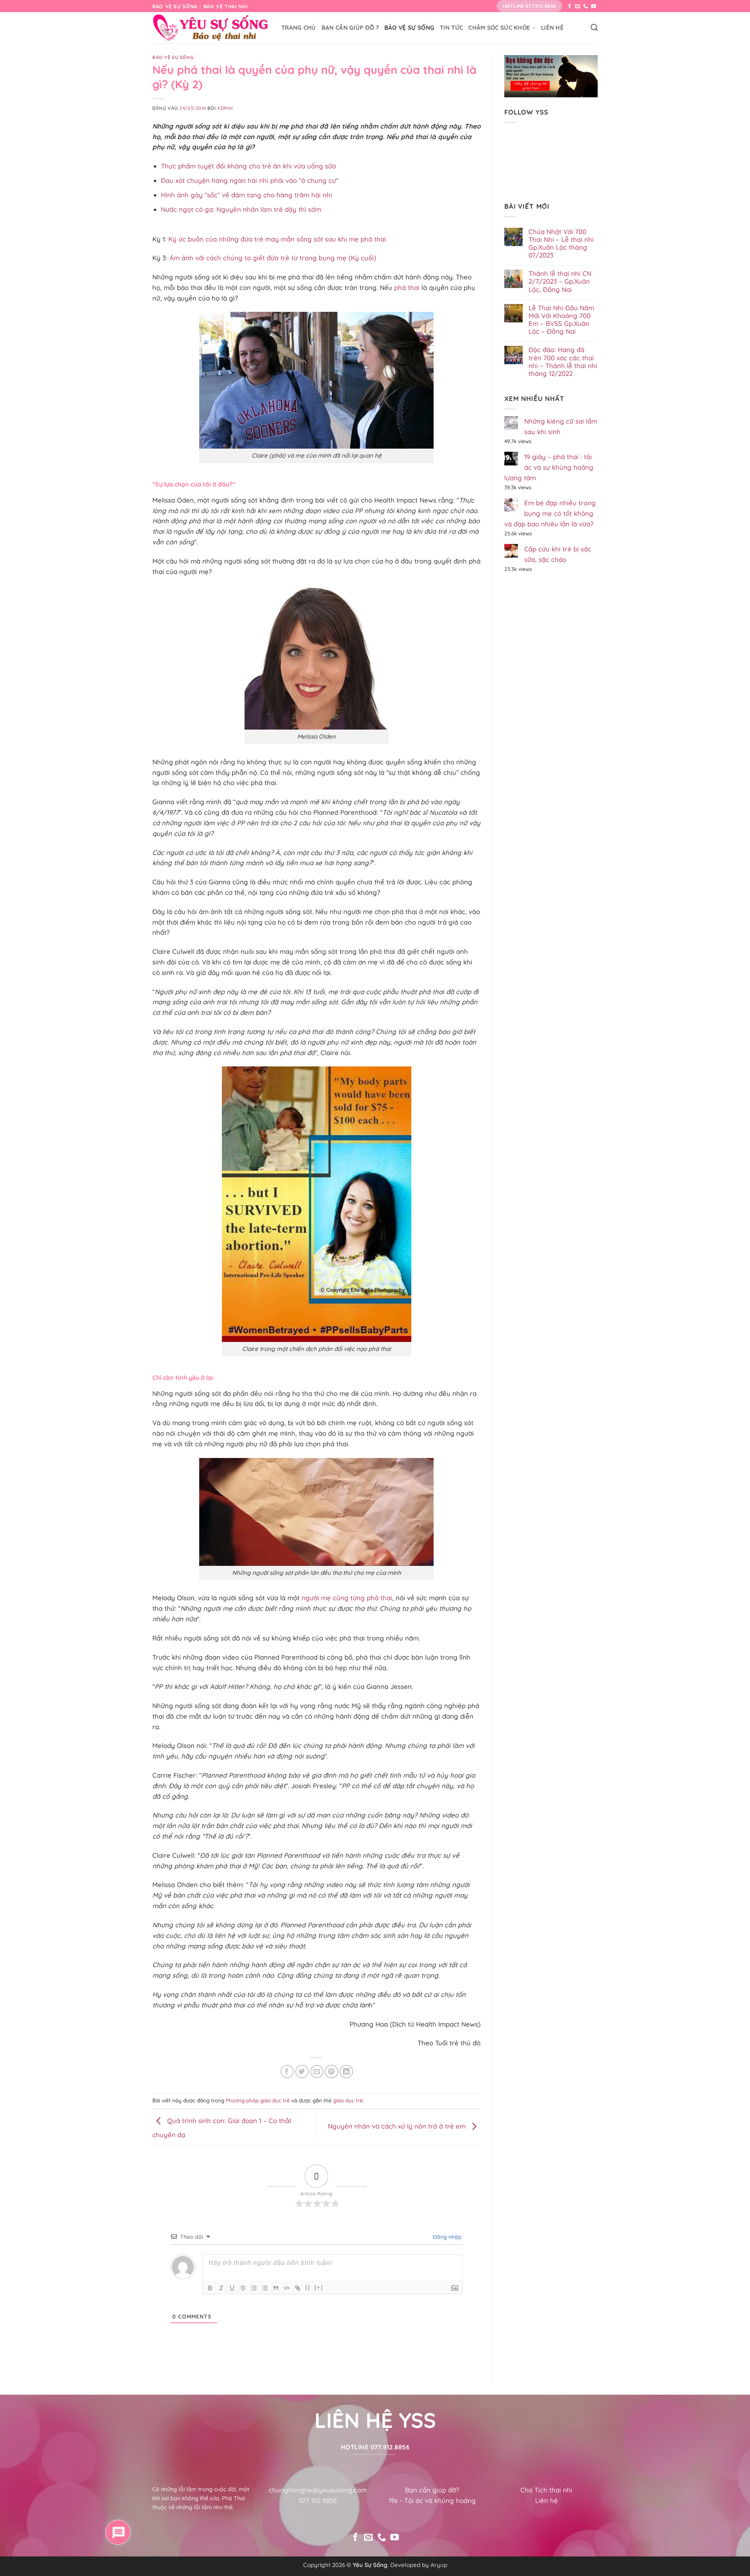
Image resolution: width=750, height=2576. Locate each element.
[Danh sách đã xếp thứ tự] (254, 2288)
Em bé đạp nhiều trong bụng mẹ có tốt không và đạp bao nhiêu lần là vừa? (550, 513)
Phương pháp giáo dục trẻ (258, 2100)
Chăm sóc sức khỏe (499, 28)
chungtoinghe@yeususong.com (318, 2490)
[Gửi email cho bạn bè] (317, 2072)
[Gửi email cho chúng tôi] (578, 7)
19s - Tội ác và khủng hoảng (432, 2500)
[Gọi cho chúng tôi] (586, 7)
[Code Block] (287, 2288)
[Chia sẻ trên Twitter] (302, 2072)
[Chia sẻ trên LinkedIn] (346, 2072)
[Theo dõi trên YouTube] (594, 7)
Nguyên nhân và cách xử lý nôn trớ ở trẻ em (398, 2126)
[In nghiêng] (221, 2288)
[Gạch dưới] (232, 2288)
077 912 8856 (318, 2500)
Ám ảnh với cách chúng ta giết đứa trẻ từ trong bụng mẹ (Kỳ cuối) (273, 258)
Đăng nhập (446, 2237)
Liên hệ (552, 28)
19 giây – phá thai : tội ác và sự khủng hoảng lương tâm (549, 467)
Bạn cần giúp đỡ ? (350, 28)
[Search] (594, 28)
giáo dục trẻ (348, 2100)
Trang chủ (299, 28)
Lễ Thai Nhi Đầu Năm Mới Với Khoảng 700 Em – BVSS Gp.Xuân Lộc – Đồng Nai (561, 320)
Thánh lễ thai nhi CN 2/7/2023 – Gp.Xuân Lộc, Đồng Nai (560, 281)
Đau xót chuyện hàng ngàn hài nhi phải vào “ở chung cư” (250, 180)
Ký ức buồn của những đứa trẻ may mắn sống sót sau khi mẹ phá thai (277, 239)
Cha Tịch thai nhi (546, 2490)
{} (308, 2287)
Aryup (439, 2565)
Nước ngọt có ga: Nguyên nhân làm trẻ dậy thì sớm (241, 209)
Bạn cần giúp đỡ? (432, 2490)
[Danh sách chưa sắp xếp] (265, 2288)
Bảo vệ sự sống (409, 28)
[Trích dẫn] (276, 2288)
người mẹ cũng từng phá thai (347, 1598)
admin (225, 108)
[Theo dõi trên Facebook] (570, 7)
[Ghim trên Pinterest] (331, 2072)
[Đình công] (243, 2288)
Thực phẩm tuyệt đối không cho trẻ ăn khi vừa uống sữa (248, 166)
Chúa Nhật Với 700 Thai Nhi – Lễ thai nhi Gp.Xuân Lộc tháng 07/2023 (561, 243)
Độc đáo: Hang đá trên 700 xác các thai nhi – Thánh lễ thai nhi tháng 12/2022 (563, 361)
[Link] (298, 2288)
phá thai (407, 287)
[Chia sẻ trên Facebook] (287, 2072)
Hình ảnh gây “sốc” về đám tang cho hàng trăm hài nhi (246, 195)
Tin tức (451, 28)
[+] (319, 2287)
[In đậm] (210, 2288)
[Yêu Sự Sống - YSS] (211, 28)
